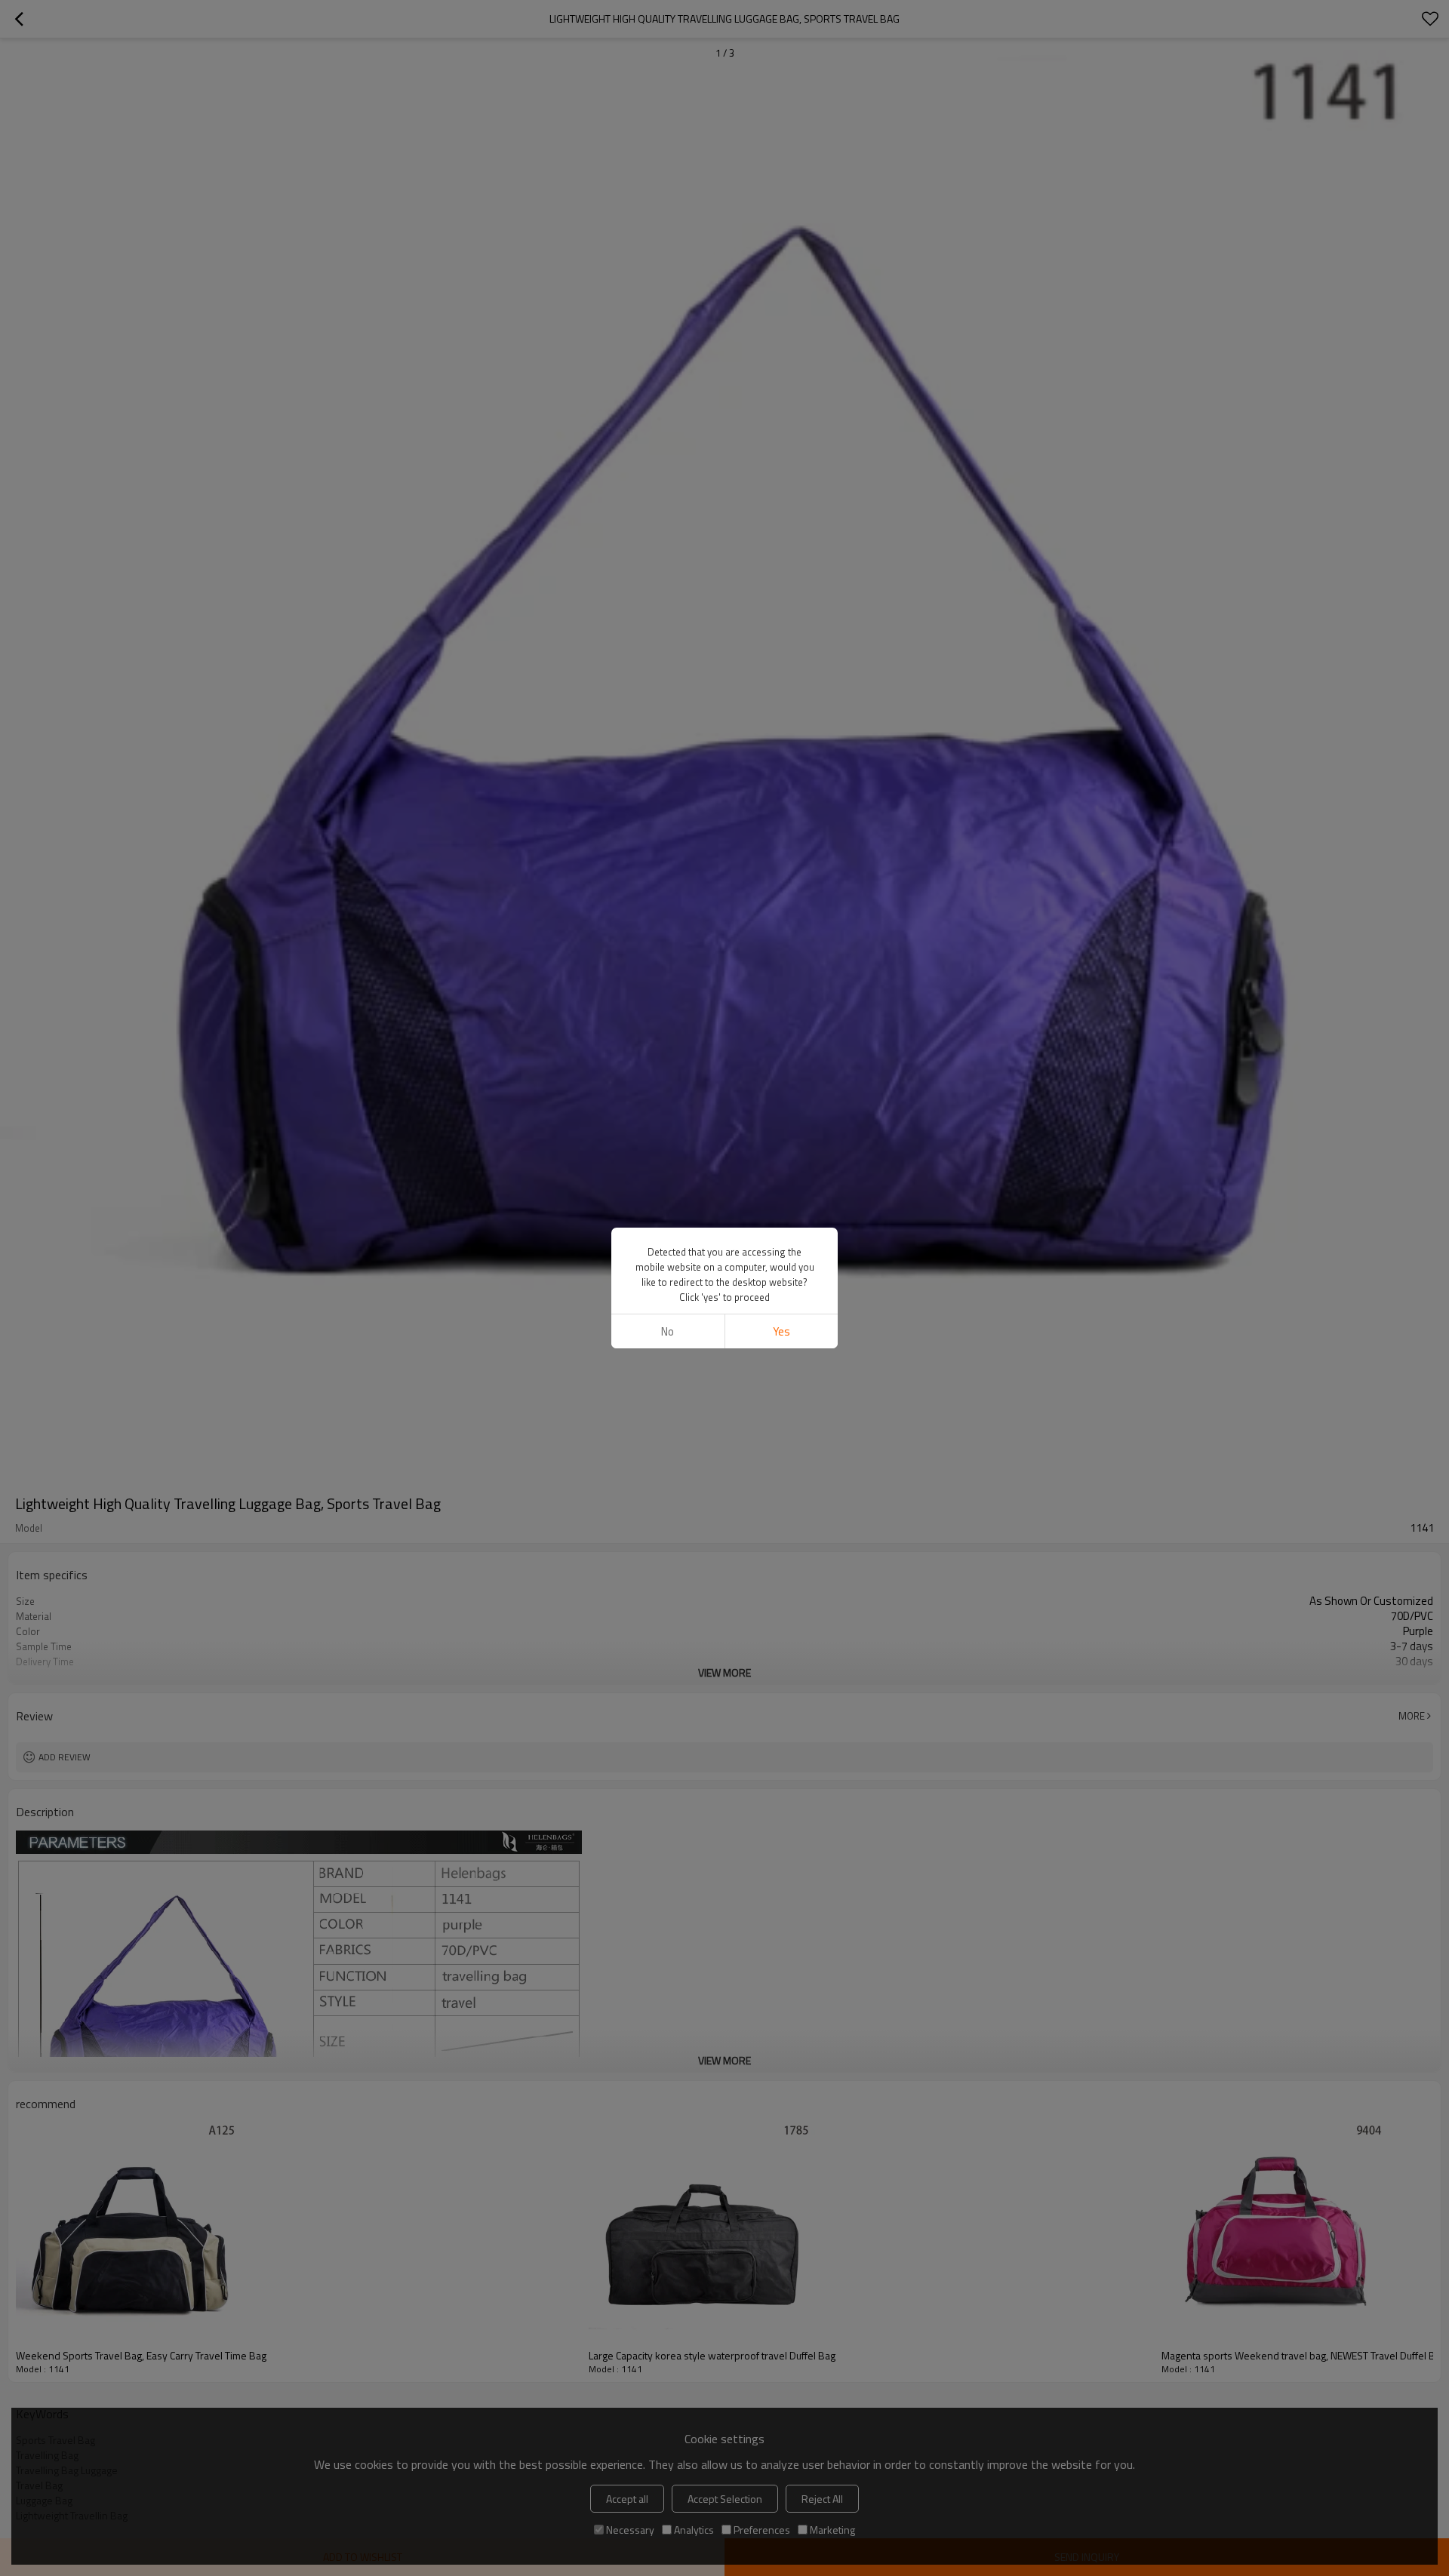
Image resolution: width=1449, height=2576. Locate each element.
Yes (781, 1331)
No (668, 1331)
